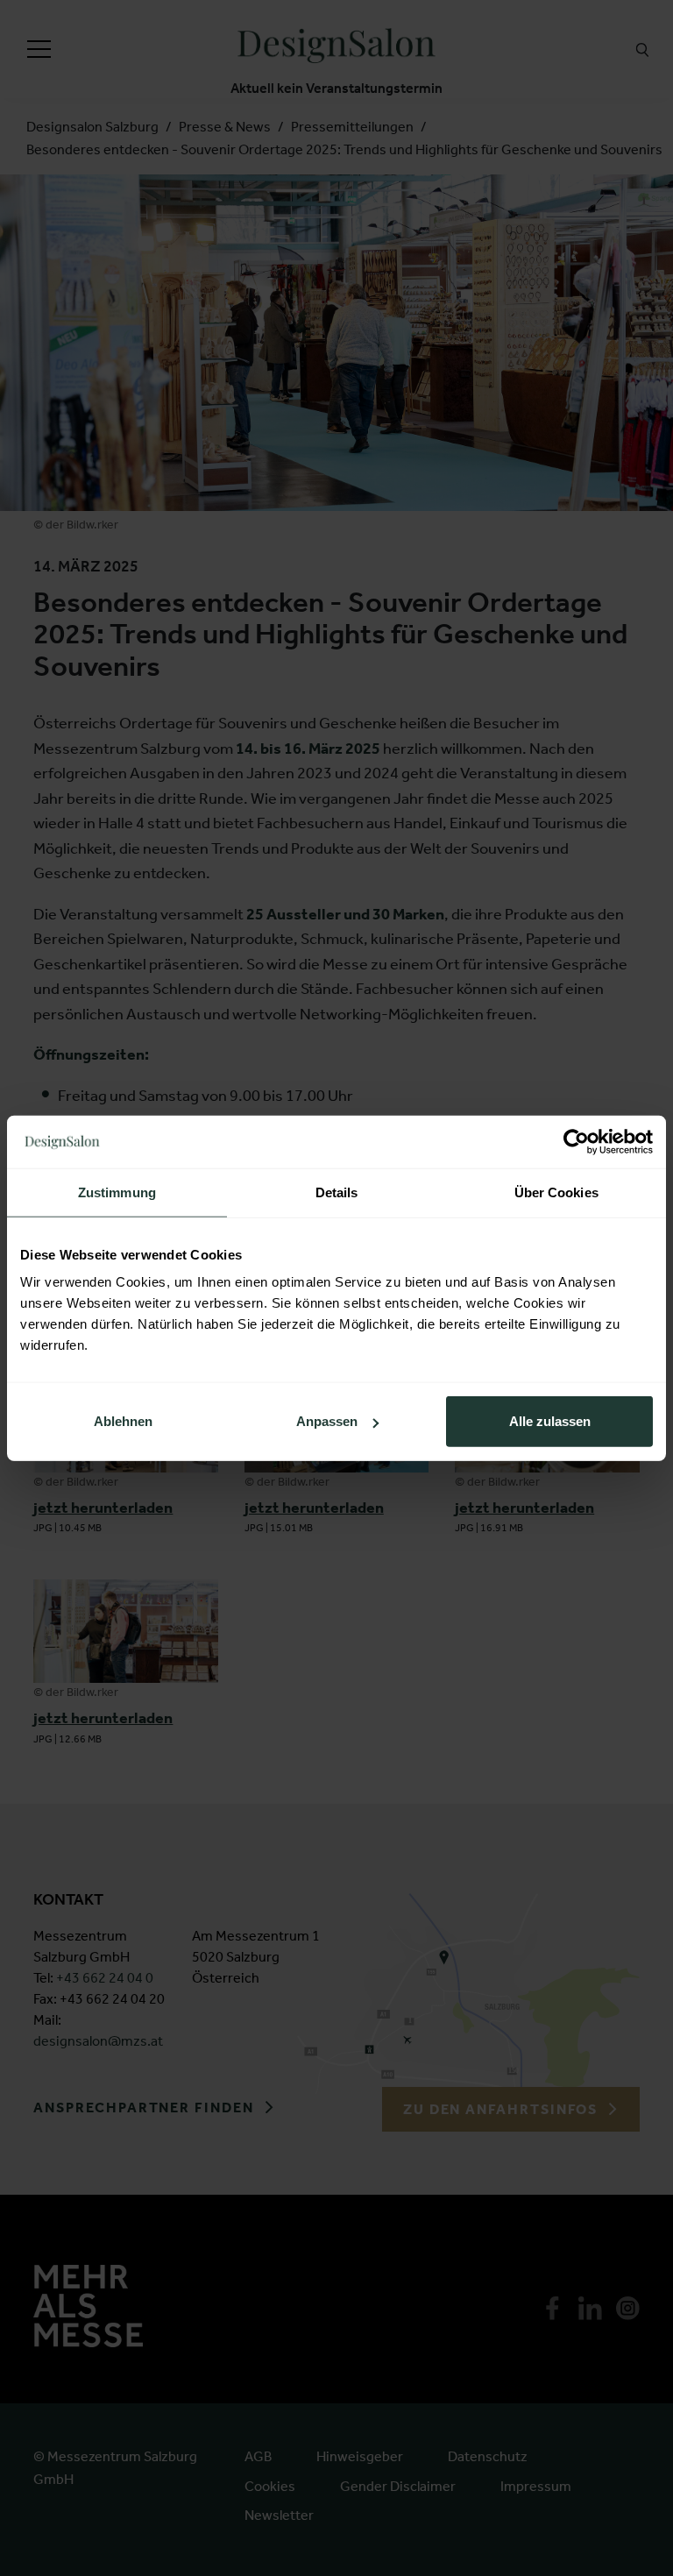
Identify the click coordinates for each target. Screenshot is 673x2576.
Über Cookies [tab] (556, 1192)
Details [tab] (337, 1192)
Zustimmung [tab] (117, 1192)
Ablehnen (123, 1421)
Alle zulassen (550, 1421)
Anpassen (327, 1421)
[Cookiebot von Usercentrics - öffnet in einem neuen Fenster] (576, 1141)
